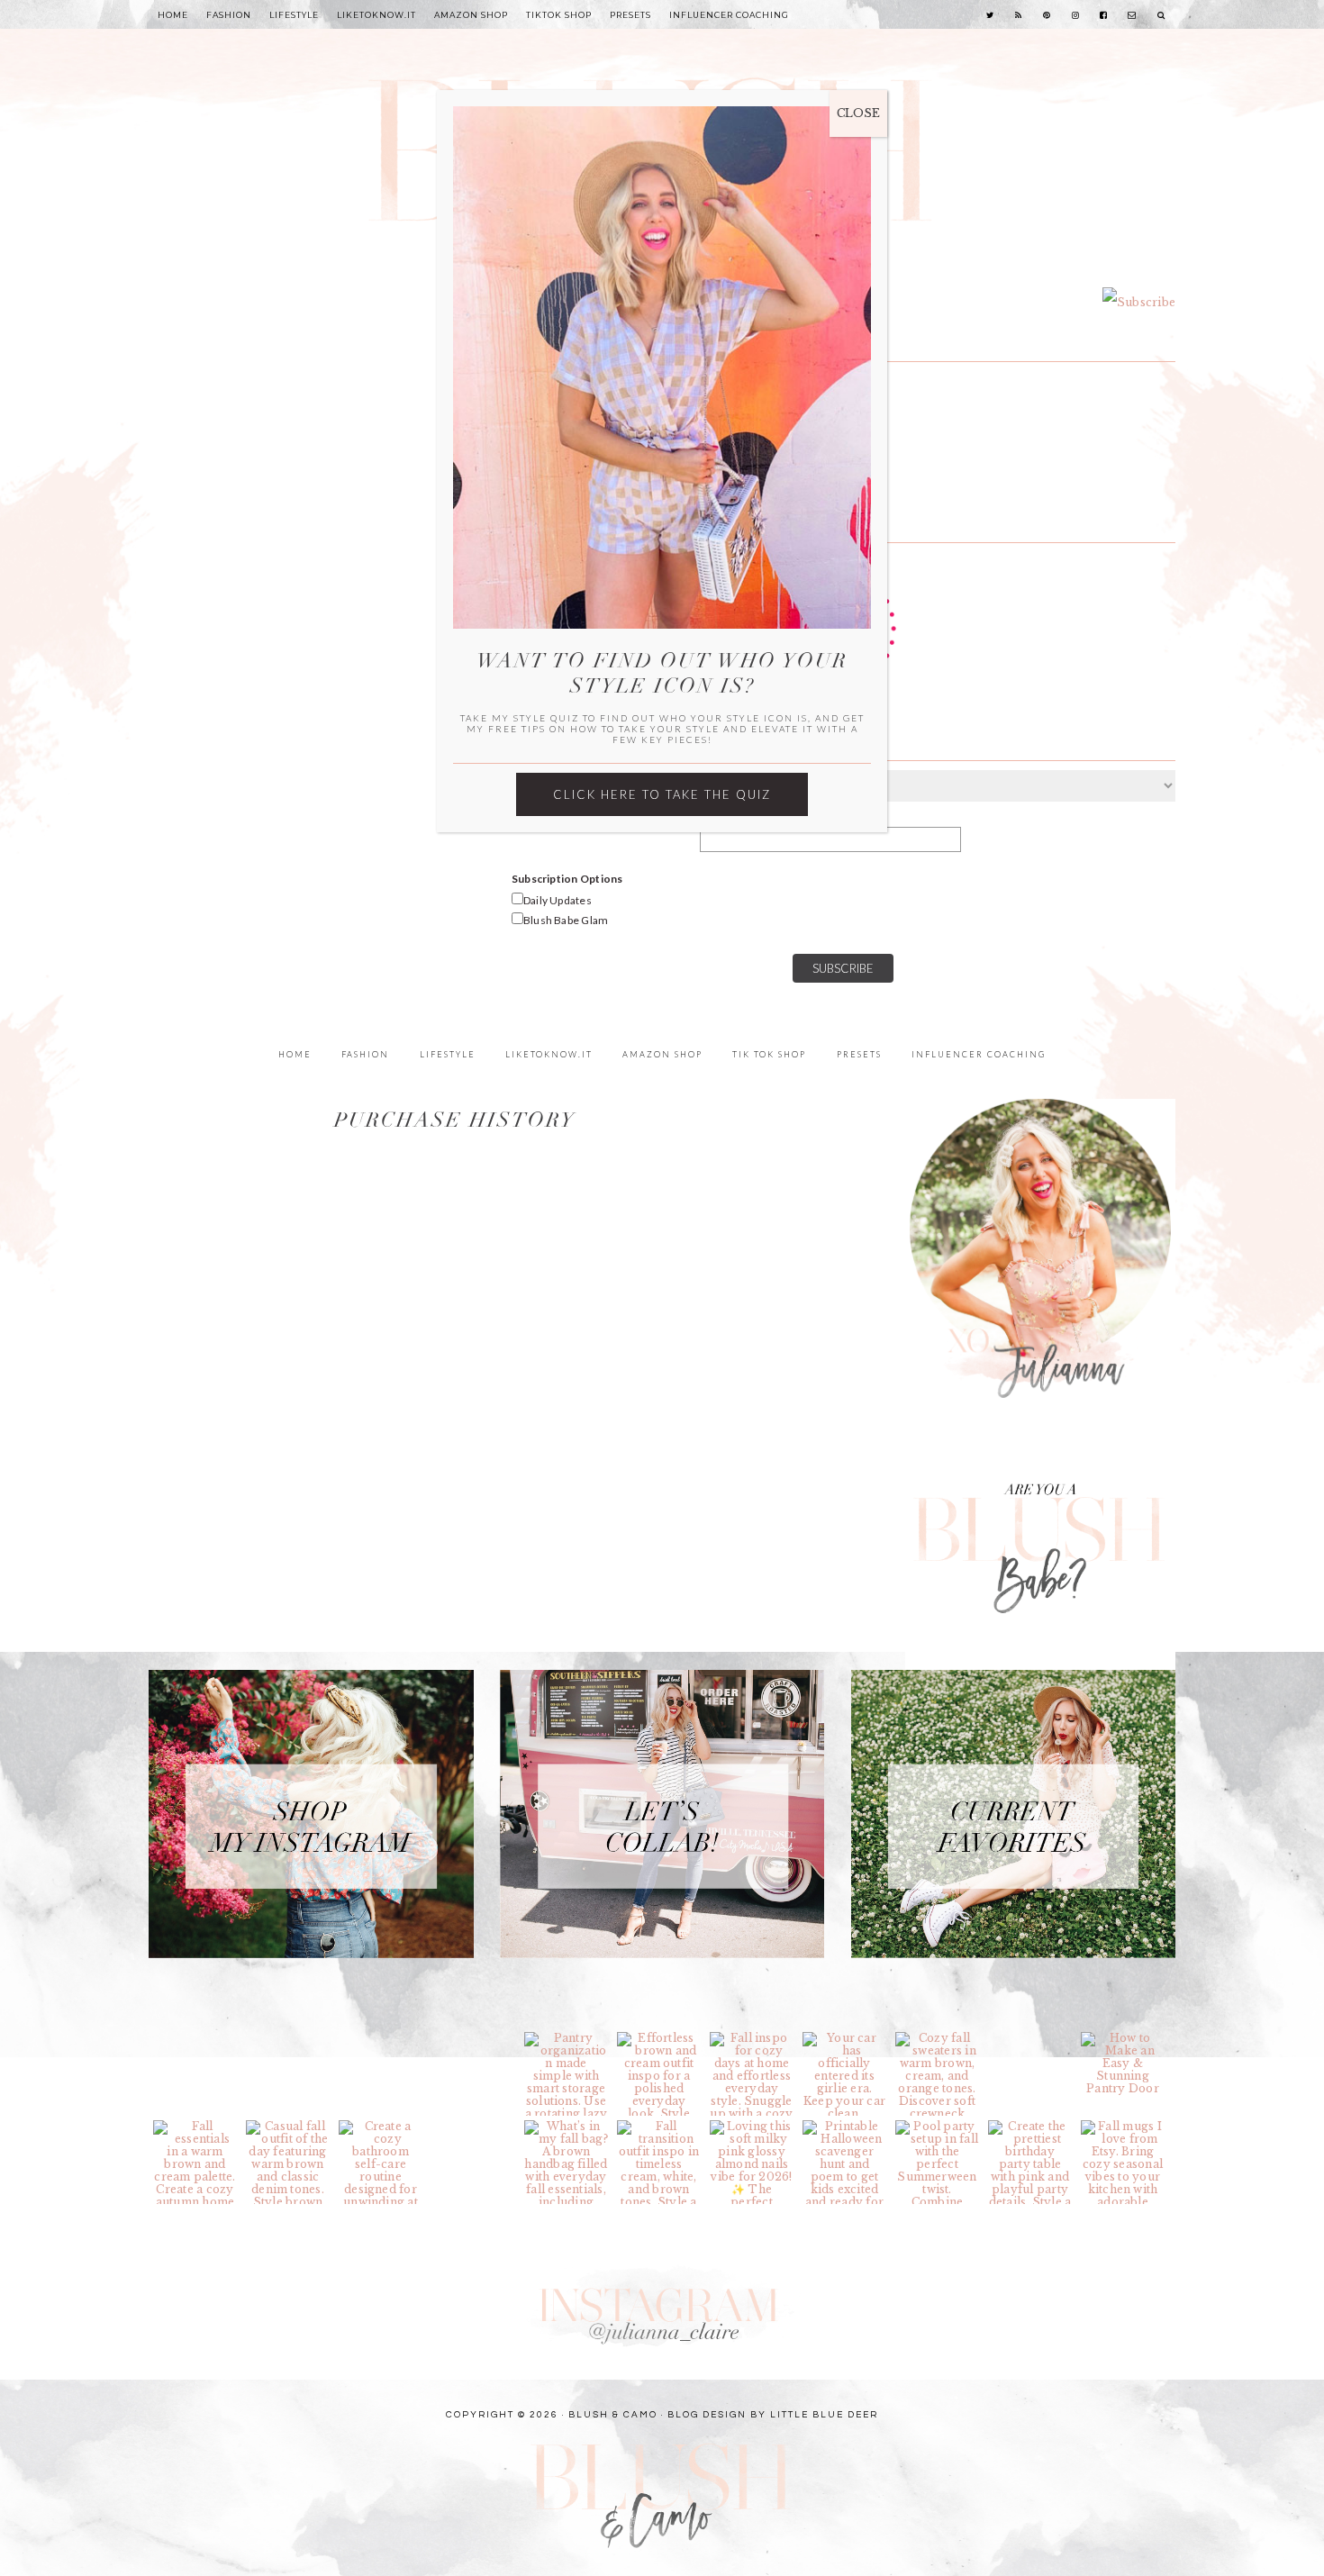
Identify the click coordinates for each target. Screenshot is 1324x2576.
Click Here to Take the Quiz (662, 794)
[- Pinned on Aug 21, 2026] (473, 2127)
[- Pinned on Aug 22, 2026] (1030, 2038)
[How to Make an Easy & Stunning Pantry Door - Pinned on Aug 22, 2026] (1123, 2064)
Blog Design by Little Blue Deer (773, 2415)
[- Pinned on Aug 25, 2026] (195, 2038)
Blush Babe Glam (566, 920)
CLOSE (858, 113)
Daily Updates (558, 900)
